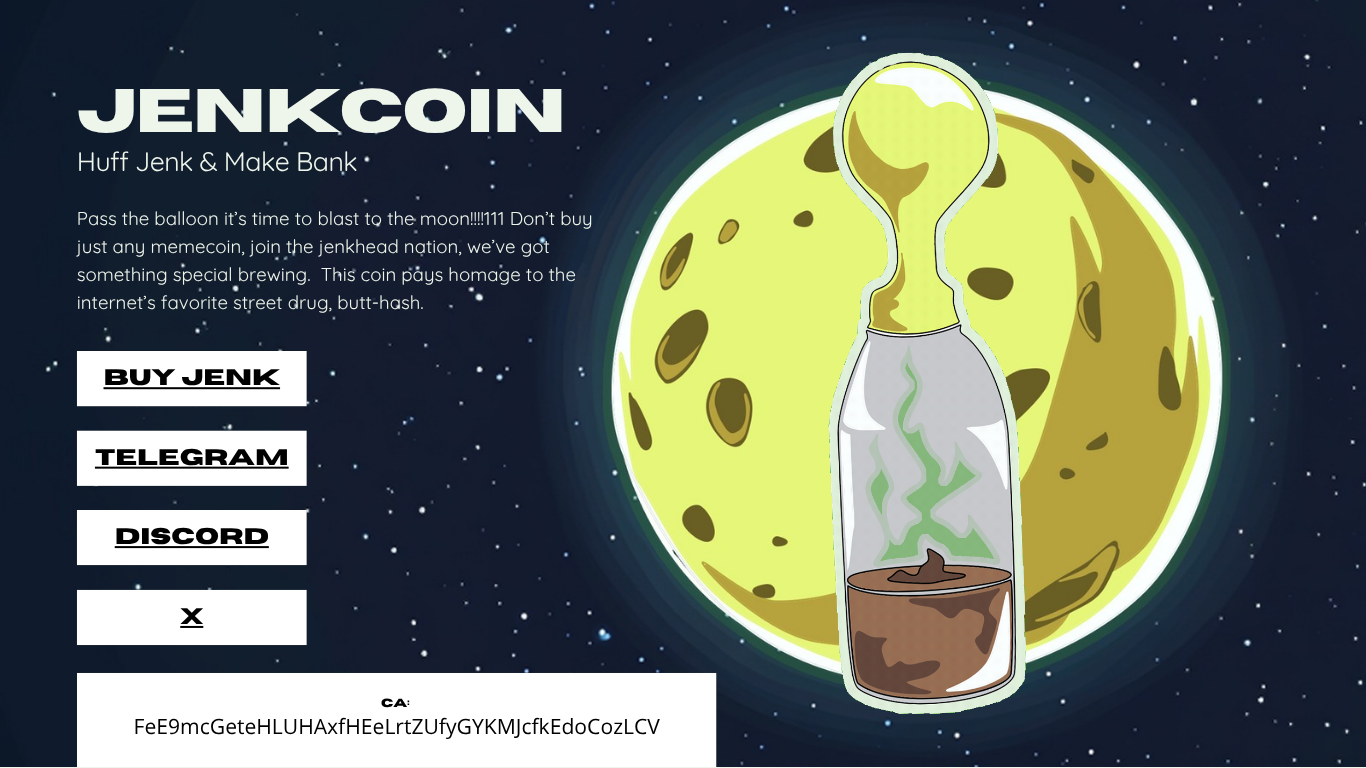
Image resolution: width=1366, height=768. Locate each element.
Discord (192, 537)
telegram (192, 458)
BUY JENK (192, 378)
